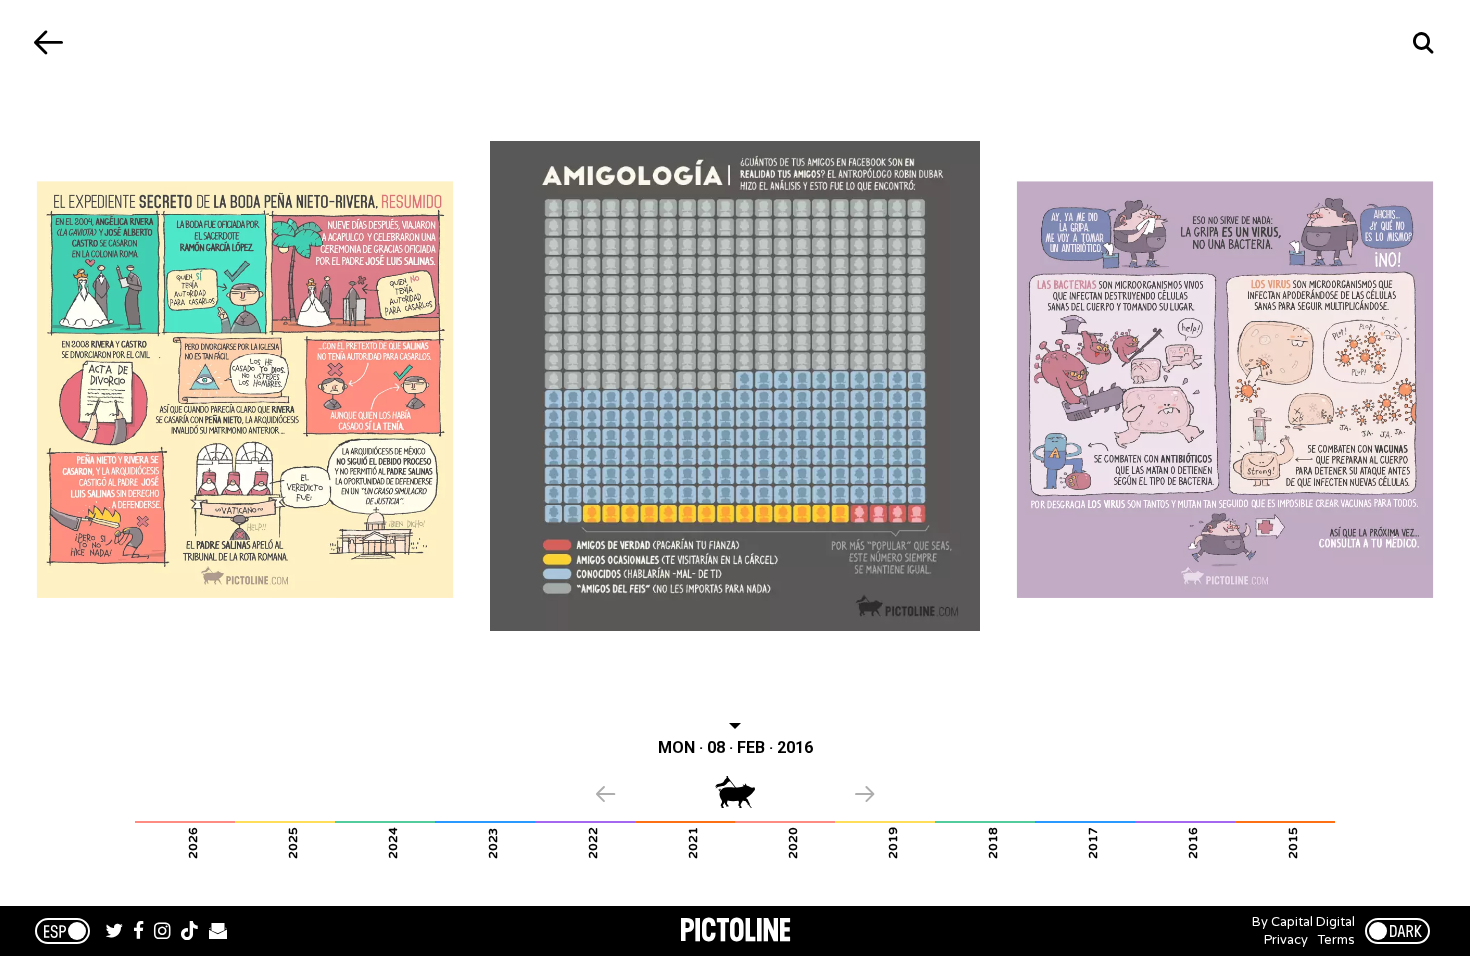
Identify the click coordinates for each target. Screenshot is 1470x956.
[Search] (1422, 42)
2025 (293, 843)
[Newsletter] (218, 933)
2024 (393, 843)
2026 (193, 843)
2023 (493, 843)
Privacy (1286, 940)
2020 (793, 843)
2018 (993, 843)
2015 (1293, 843)
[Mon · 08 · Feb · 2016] (735, 385)
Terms (1336, 940)
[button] (655, 796)
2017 (1093, 843)
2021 (693, 843)
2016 (1193, 843)
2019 (893, 843)
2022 (593, 843)
